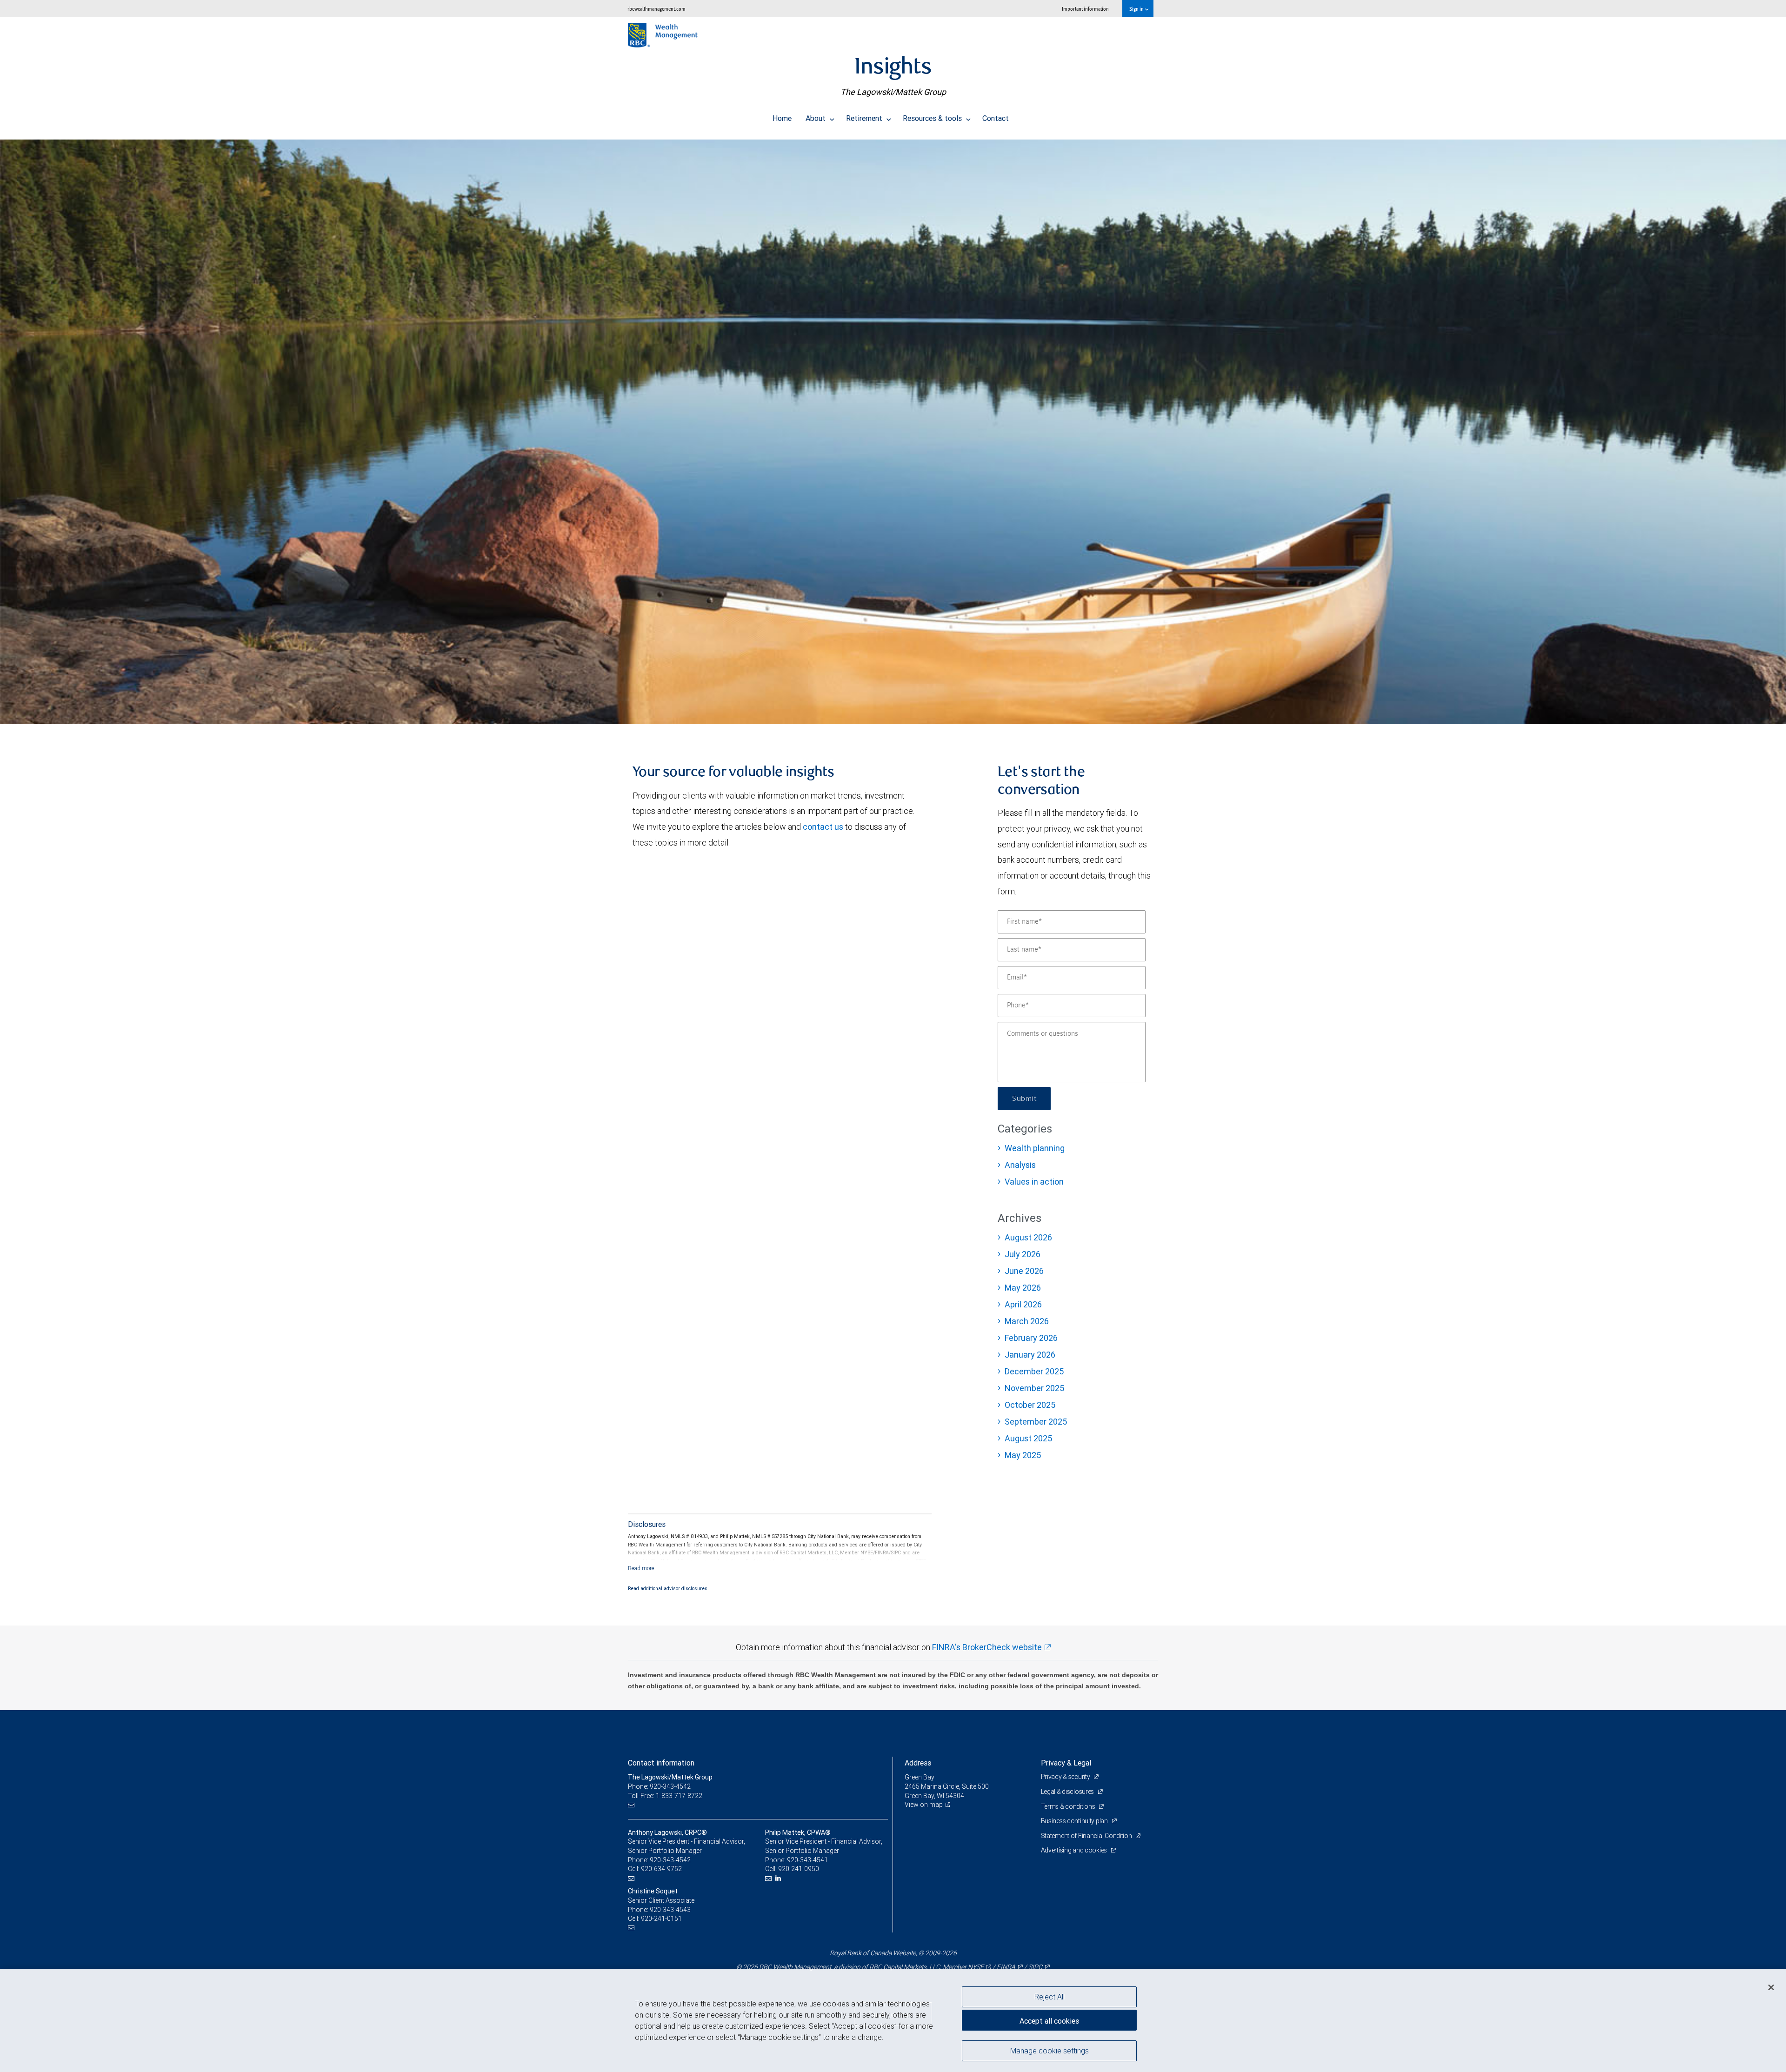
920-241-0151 (661, 1919)
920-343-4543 (670, 1910)
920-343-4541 (807, 1860)
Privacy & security (1066, 1777)
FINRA (1006, 1967)
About (816, 118)
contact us (823, 827)
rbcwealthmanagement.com (656, 9)
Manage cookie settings (1050, 2050)
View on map (924, 1805)
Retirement (865, 118)
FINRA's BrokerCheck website (987, 1647)
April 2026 (1023, 1304)
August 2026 (1028, 1237)
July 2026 (1023, 1254)
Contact (996, 118)
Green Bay (920, 1777)
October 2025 (1030, 1405)
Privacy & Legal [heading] (1066, 1763)
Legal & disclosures (1068, 1792)
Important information (1085, 9)
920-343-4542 (670, 1860)
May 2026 (1023, 1288)
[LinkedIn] (779, 1878)
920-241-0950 (799, 1869)
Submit (1024, 1099)
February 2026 (1031, 1338)
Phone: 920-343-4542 (659, 1786)
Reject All (1050, 1997)
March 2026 (1027, 1321)
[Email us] (632, 1805)
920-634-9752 (661, 1869)
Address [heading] (918, 1763)
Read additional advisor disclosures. (668, 1588)
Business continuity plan (1075, 1821)
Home (782, 118)
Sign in (1137, 9)
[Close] (1771, 1987)
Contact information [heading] (661, 1763)
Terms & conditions (1069, 1806)
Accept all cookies (1049, 2021)
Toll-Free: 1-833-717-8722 (665, 1796)
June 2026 (1024, 1271)
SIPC (1035, 1967)
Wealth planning (1035, 1148)
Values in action (1034, 1182)
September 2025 (1036, 1422)
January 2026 (1030, 1355)
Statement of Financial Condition (1087, 1836)
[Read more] (641, 1568)
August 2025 (1028, 1438)
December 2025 (1034, 1371)
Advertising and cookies (1075, 1850)
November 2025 (1034, 1388)
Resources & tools (933, 118)
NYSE (976, 1967)
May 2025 (1023, 1455)
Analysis (1020, 1165)
